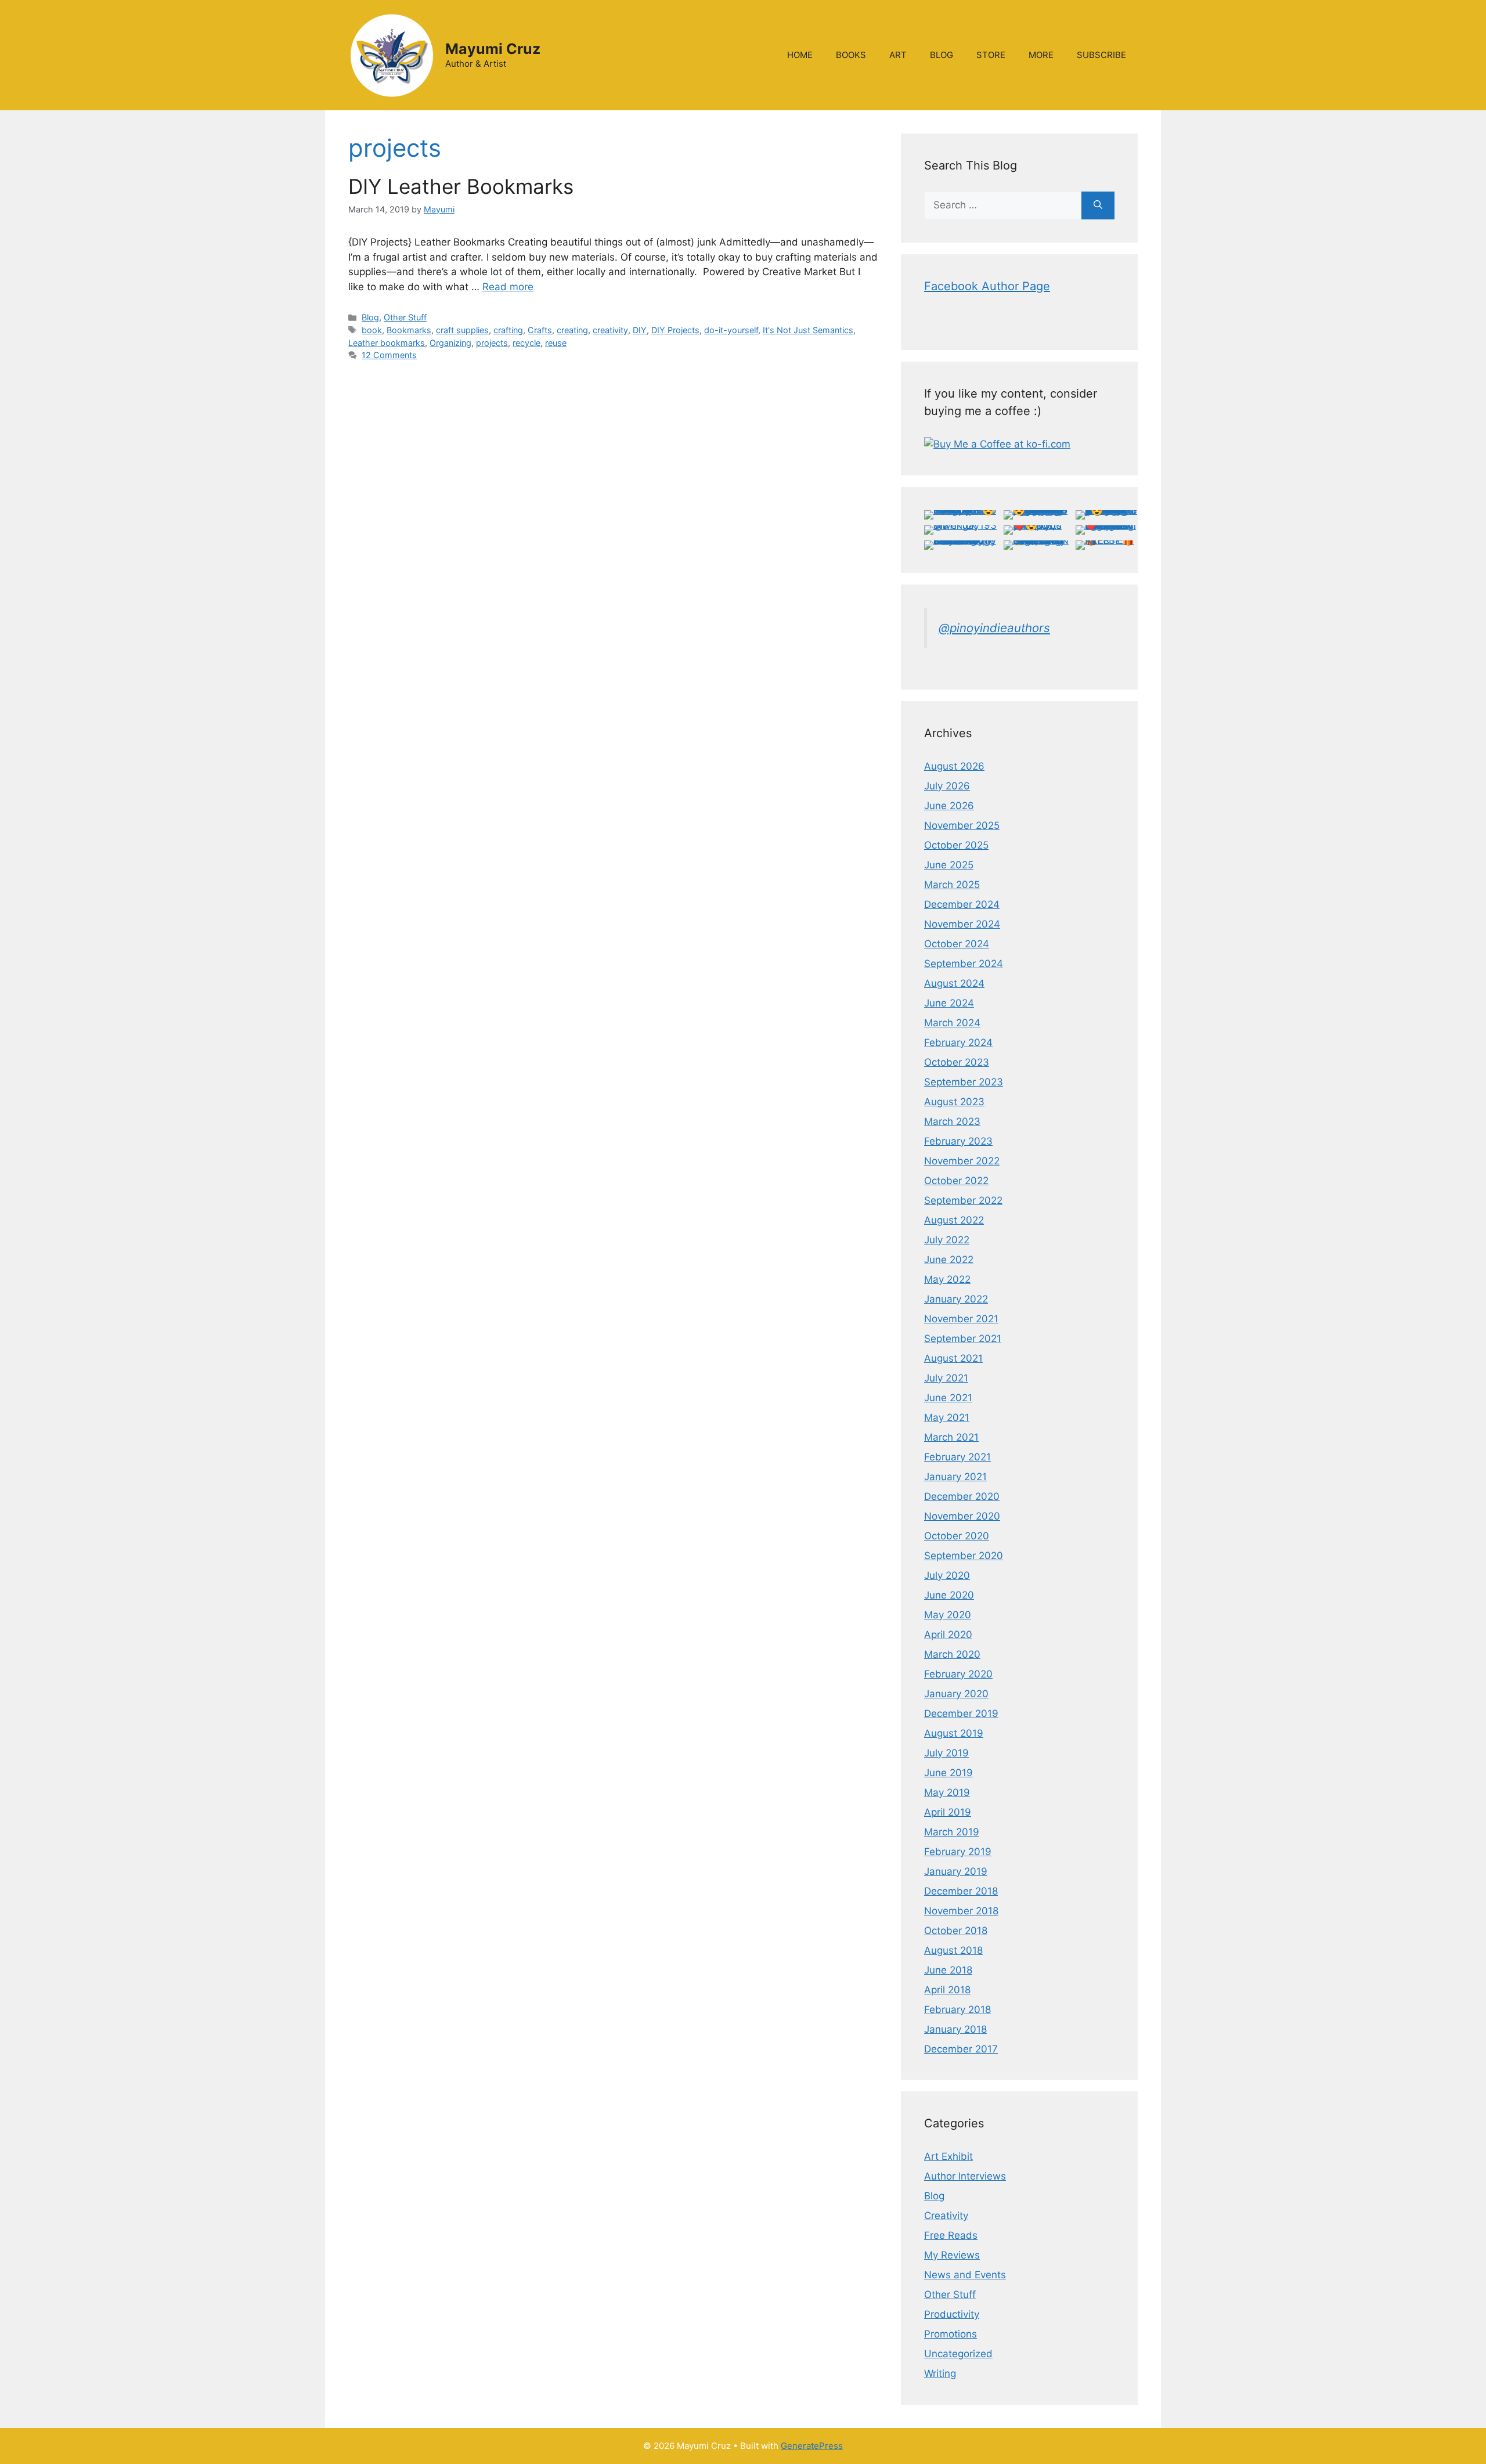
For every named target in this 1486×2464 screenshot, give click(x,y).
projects (492, 343)
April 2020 (948, 1635)
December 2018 (961, 1891)
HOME (800, 55)
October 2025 (956, 845)
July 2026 (947, 786)
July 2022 (947, 1240)
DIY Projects (675, 330)
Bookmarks (409, 330)
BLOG (942, 55)
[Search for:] (1003, 205)
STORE (991, 55)
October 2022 (956, 1181)
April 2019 (948, 1812)
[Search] (1098, 205)
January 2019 (956, 1871)
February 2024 (958, 1042)
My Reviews (952, 2255)
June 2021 (948, 1398)
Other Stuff (405, 317)
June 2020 (949, 1595)
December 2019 (961, 1713)
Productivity (952, 2314)
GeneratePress (812, 2446)
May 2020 (948, 1615)
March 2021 (951, 1437)
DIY (640, 330)
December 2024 (962, 904)
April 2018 (947, 1990)
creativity (610, 330)
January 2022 (956, 1299)
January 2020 (956, 1694)
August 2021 (953, 1358)
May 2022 (947, 1279)
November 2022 (962, 1161)
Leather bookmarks (387, 343)
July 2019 (946, 1753)
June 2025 (949, 865)
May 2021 (947, 1417)
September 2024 (964, 964)
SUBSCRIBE (1101, 55)
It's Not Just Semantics (808, 330)
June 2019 (948, 1773)
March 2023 (952, 1121)
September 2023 (964, 1082)
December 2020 (962, 1496)
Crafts (540, 330)
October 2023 (957, 1062)
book (372, 330)
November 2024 (962, 924)
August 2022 (954, 1220)
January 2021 (955, 1477)
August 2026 (954, 766)
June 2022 (949, 1260)
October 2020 (957, 1536)
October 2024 (957, 944)
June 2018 (948, 1970)
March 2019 (952, 1832)
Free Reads (951, 2235)
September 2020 (964, 1556)
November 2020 (962, 1516)
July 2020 (947, 1575)
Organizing (450, 343)
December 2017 (961, 2049)
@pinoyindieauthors (994, 628)
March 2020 (952, 1654)
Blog (370, 317)
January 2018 (955, 2029)
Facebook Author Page (987, 286)
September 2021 (963, 1339)
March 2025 (952, 885)
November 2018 (961, 1911)
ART (898, 55)
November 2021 (961, 1319)
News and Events (965, 2275)
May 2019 (947, 1792)
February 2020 (958, 1674)
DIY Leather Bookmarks (461, 186)
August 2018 (953, 1950)
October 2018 (956, 1931)
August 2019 (954, 1733)
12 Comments (389, 355)
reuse (556, 343)
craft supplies (462, 330)
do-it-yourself (731, 330)
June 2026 (949, 806)
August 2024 (954, 983)
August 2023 (954, 1102)
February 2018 (957, 2010)
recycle (526, 343)
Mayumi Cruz (493, 49)
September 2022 (963, 1200)
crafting (508, 330)
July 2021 (946, 1378)
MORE (1041, 55)
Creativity (946, 2216)
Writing (940, 2373)
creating (572, 330)
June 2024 (949, 1003)
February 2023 (958, 1141)
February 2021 (957, 1457)
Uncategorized (958, 2354)
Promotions (951, 2334)
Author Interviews (965, 2176)
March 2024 (952, 1023)
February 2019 (958, 1852)
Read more (508, 287)
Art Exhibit (948, 2156)
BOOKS (851, 55)
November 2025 (962, 825)
